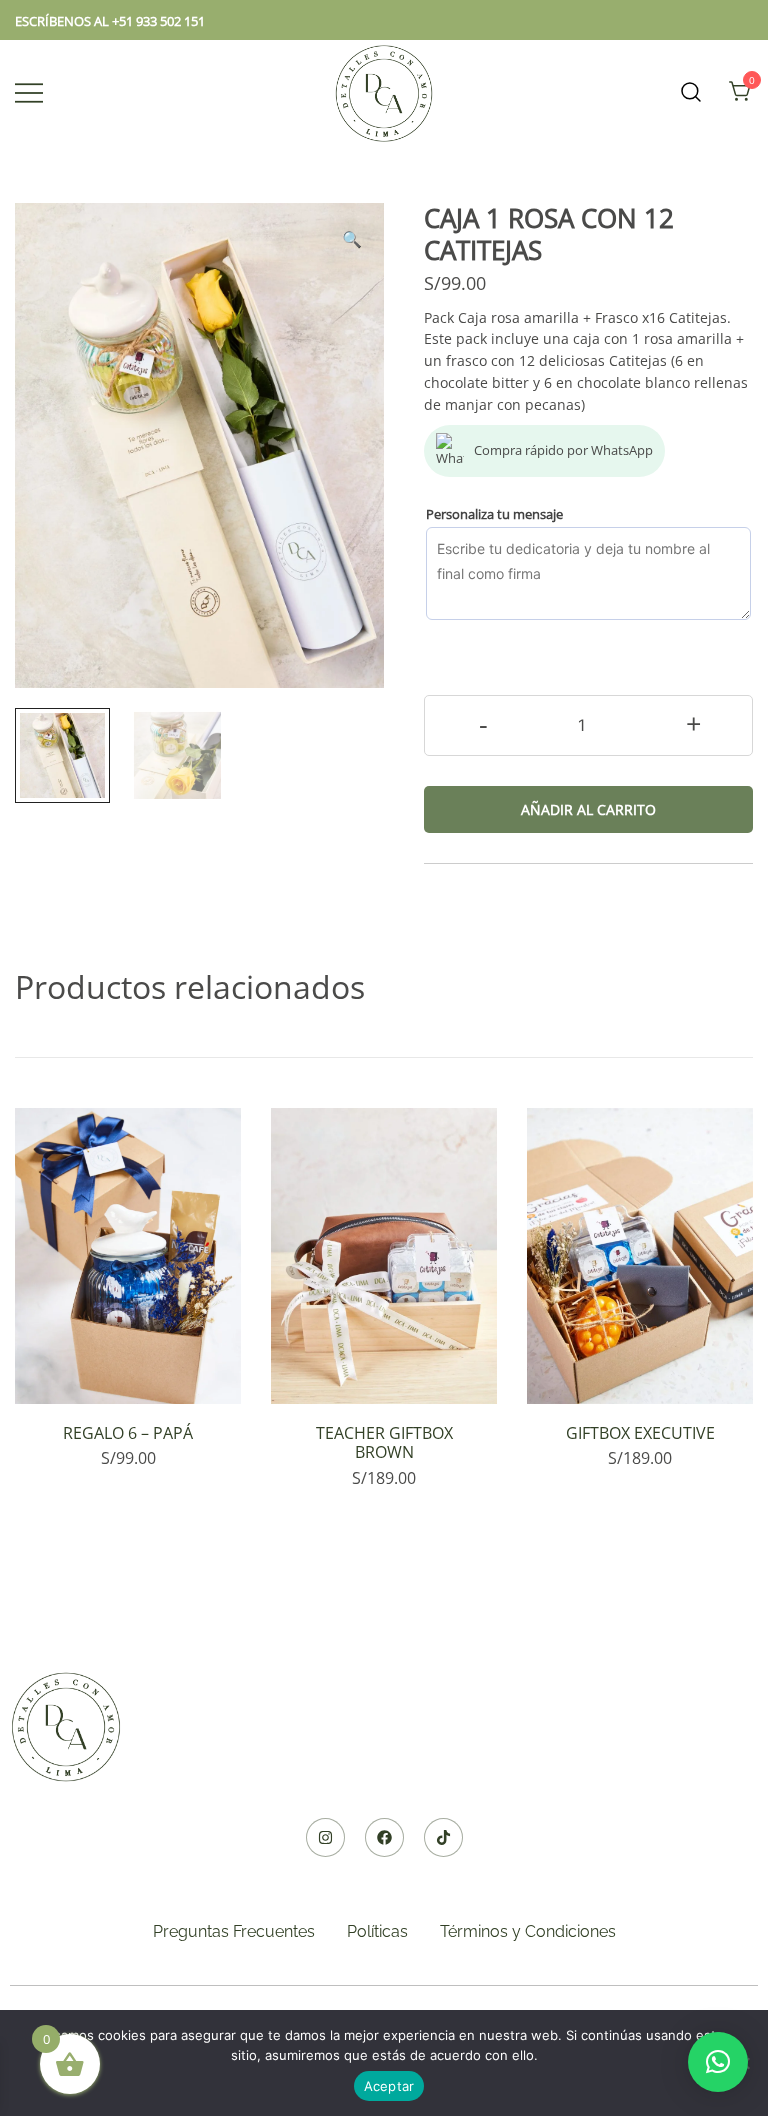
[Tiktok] (443, 1837)
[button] (352, 239)
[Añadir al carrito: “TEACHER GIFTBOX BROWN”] (384, 1369)
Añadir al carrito (588, 809)
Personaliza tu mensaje (494, 514)
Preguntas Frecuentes (234, 1931)
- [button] (483, 723)
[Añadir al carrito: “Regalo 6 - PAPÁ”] (128, 1369)
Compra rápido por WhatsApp (563, 450)
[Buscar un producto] (691, 92)
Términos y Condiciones (528, 1931)
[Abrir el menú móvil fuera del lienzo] (29, 92)
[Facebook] (384, 1837)
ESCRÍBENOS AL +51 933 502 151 (110, 21)
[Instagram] (325, 1837)
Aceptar (389, 2086)
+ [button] (693, 723)
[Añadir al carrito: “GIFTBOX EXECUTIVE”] (640, 1369)
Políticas (377, 1931)
